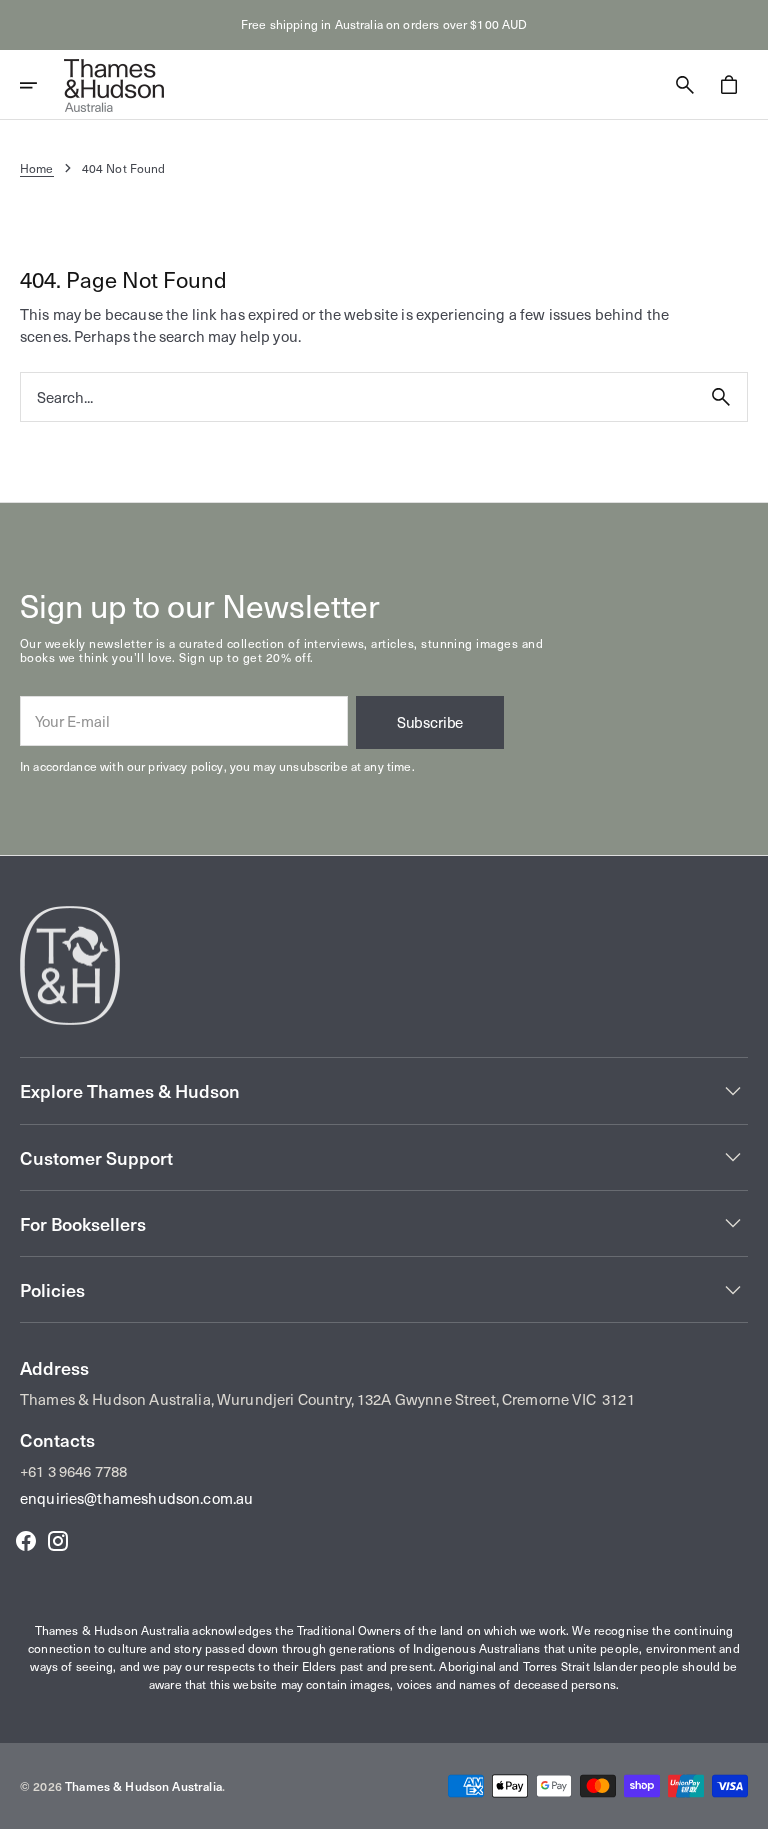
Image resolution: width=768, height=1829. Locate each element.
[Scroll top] (744, 1805)
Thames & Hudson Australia (143, 1786)
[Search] (721, 397)
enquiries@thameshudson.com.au (136, 1498)
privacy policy (185, 766)
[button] (42, 85)
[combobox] (358, 396)
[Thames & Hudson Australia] (114, 85)
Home (37, 168)
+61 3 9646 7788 (73, 1471)
